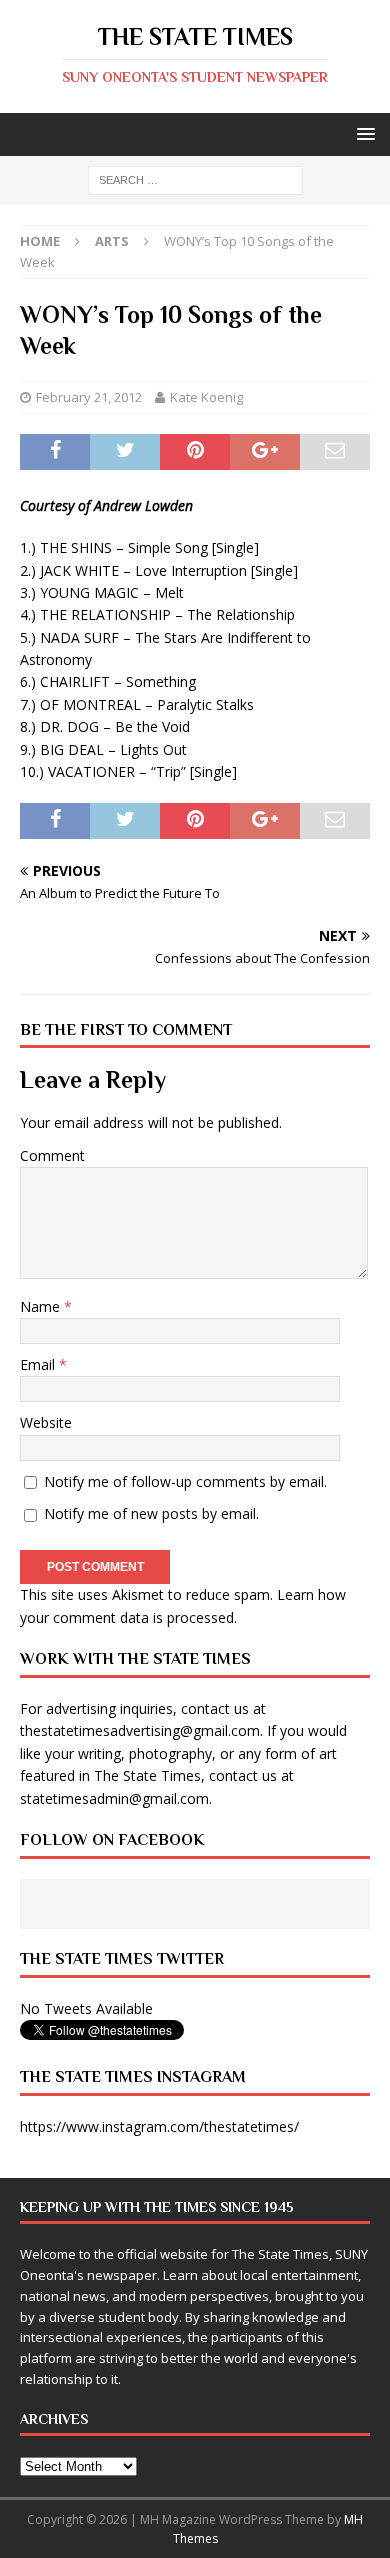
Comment (52, 1155)
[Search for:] (195, 179)
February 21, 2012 (89, 397)
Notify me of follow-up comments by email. (185, 1481)
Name (42, 1306)
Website (46, 1422)
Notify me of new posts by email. (151, 1513)
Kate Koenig (206, 397)
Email (39, 1364)
